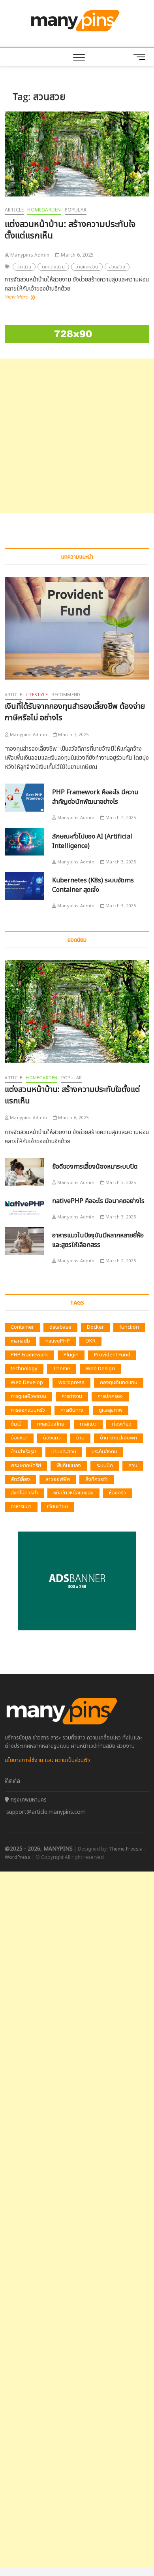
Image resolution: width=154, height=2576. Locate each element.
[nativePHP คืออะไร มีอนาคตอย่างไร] (24, 1206)
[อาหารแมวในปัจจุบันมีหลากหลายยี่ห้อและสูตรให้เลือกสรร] (24, 1241)
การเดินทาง (72, 1410)
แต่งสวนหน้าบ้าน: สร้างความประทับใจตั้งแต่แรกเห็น (70, 230)
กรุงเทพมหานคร (28, 1800)
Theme (62, 1369)
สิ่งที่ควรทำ (97, 1479)
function (129, 1327)
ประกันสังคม (104, 1452)
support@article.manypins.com (46, 1812)
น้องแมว (52, 1438)
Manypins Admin (29, 255)
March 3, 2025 (120, 862)
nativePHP (58, 1341)
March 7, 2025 (73, 735)
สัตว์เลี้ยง (20, 1479)
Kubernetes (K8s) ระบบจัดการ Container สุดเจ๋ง (93, 885)
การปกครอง (110, 1396)
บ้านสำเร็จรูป (23, 1452)
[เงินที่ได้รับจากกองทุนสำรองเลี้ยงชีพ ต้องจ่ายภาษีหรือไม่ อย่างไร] (77, 628)
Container (22, 1327)
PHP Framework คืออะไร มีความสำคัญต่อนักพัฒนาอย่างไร (95, 797)
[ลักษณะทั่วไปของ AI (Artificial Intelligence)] (24, 842)
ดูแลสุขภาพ (111, 1410)
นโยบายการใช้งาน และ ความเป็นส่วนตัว (47, 1760)
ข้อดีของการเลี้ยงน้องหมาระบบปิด (95, 1167)
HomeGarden (44, 210)
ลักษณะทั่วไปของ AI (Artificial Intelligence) (92, 841)
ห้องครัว (117, 1493)
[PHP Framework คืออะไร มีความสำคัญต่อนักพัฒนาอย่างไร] (24, 798)
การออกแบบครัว (28, 1410)
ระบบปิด (105, 1466)
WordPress (18, 1857)
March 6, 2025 (77, 255)
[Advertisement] (77, 436)
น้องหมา (19, 1438)
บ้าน (80, 1438)
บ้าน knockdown (118, 1438)
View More (22, 297)
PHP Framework (29, 1355)
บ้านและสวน (87, 267)
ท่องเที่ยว (122, 1424)
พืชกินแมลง (69, 1466)
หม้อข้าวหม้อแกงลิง (73, 1493)
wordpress (71, 1382)
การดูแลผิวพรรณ (28, 1396)
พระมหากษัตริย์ (26, 1466)
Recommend (66, 695)
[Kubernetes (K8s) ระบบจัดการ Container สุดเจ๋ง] (24, 886)
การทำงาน (72, 1396)
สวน (133, 1466)
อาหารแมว (21, 1507)
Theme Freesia (126, 1849)
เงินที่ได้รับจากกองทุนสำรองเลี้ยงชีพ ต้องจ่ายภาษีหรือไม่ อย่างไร (75, 712)
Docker (95, 1327)
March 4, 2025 (120, 818)
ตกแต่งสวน (53, 267)
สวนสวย (117, 267)
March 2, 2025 (120, 1261)
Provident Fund (112, 1355)
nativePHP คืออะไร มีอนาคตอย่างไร (98, 1201)
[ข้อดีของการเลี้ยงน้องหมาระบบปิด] (24, 1172)
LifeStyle (37, 695)
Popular (76, 210)
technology (24, 1369)
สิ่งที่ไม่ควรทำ (24, 1493)
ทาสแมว (88, 1424)
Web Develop (27, 1382)
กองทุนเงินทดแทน (119, 1382)
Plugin (71, 1355)
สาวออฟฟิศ (58, 1479)
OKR (90, 1341)
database (60, 1327)
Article (14, 210)
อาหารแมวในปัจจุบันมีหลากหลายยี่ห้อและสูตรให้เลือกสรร (98, 1240)
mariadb (20, 1341)
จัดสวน (24, 267)
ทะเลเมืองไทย (51, 1424)
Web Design (100, 1369)
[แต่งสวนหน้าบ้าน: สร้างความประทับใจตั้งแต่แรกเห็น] (77, 154)
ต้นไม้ (16, 1424)
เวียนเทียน (57, 1507)
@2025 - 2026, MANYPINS (39, 1849)
